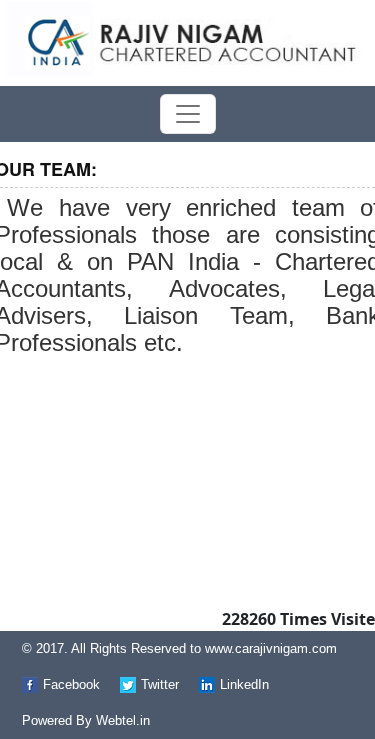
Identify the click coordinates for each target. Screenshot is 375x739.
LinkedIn (244, 684)
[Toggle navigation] (188, 114)
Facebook (71, 684)
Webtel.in (123, 720)
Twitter (160, 684)
